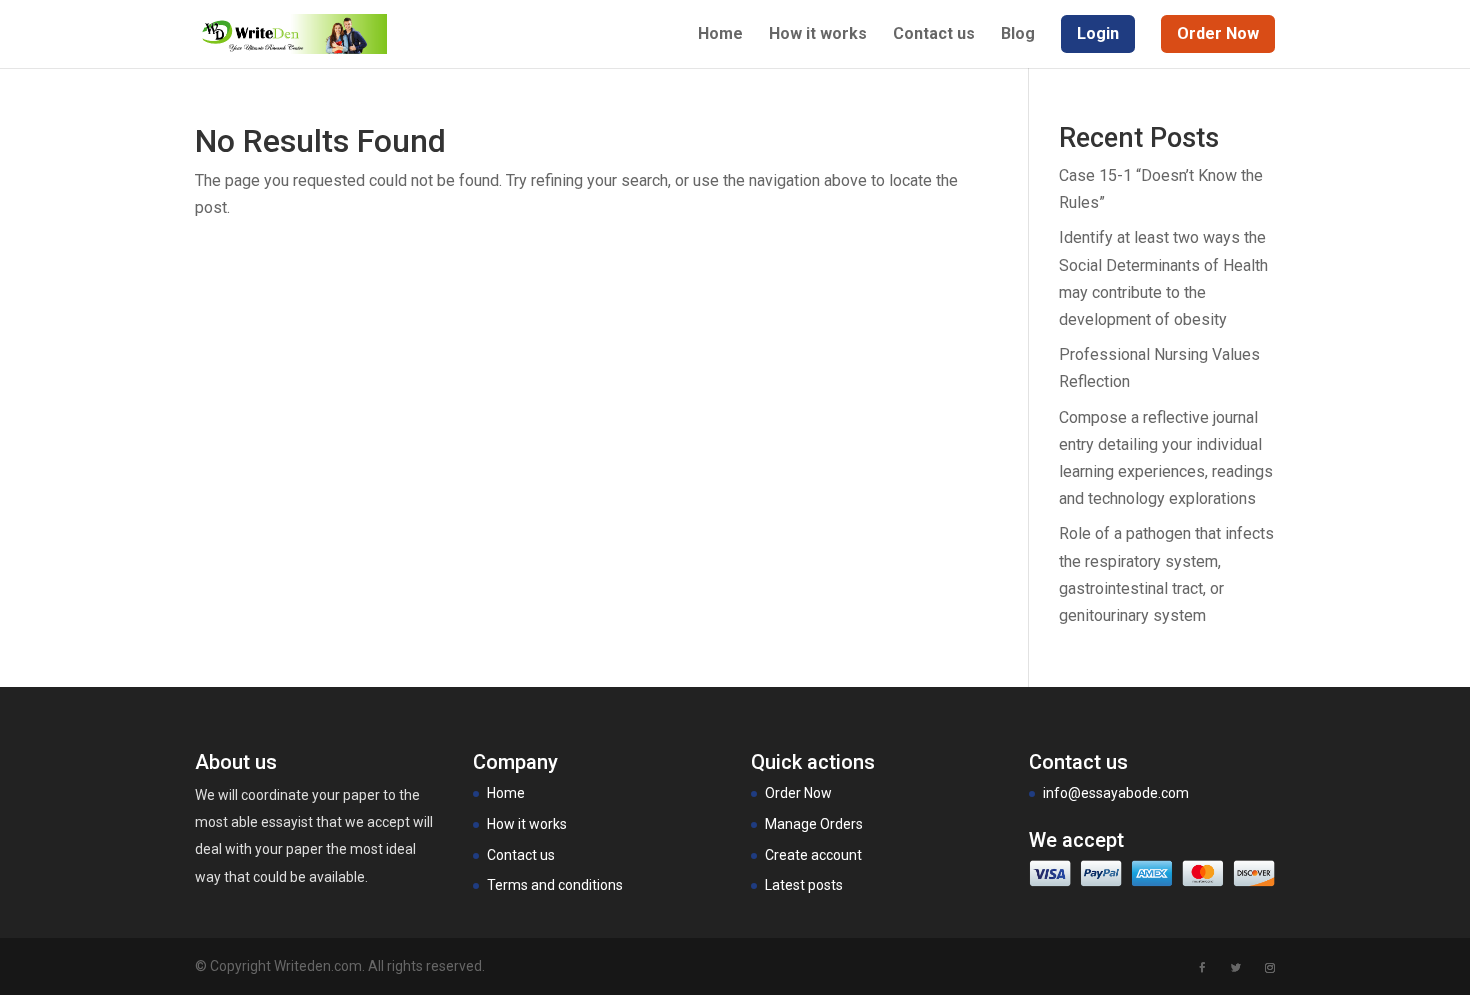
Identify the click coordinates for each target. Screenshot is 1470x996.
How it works (818, 35)
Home (720, 35)
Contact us (934, 35)
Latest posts (804, 885)
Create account (813, 855)
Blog (1018, 35)
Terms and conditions (555, 885)
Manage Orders (814, 824)
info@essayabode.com (1116, 793)
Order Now (798, 793)
